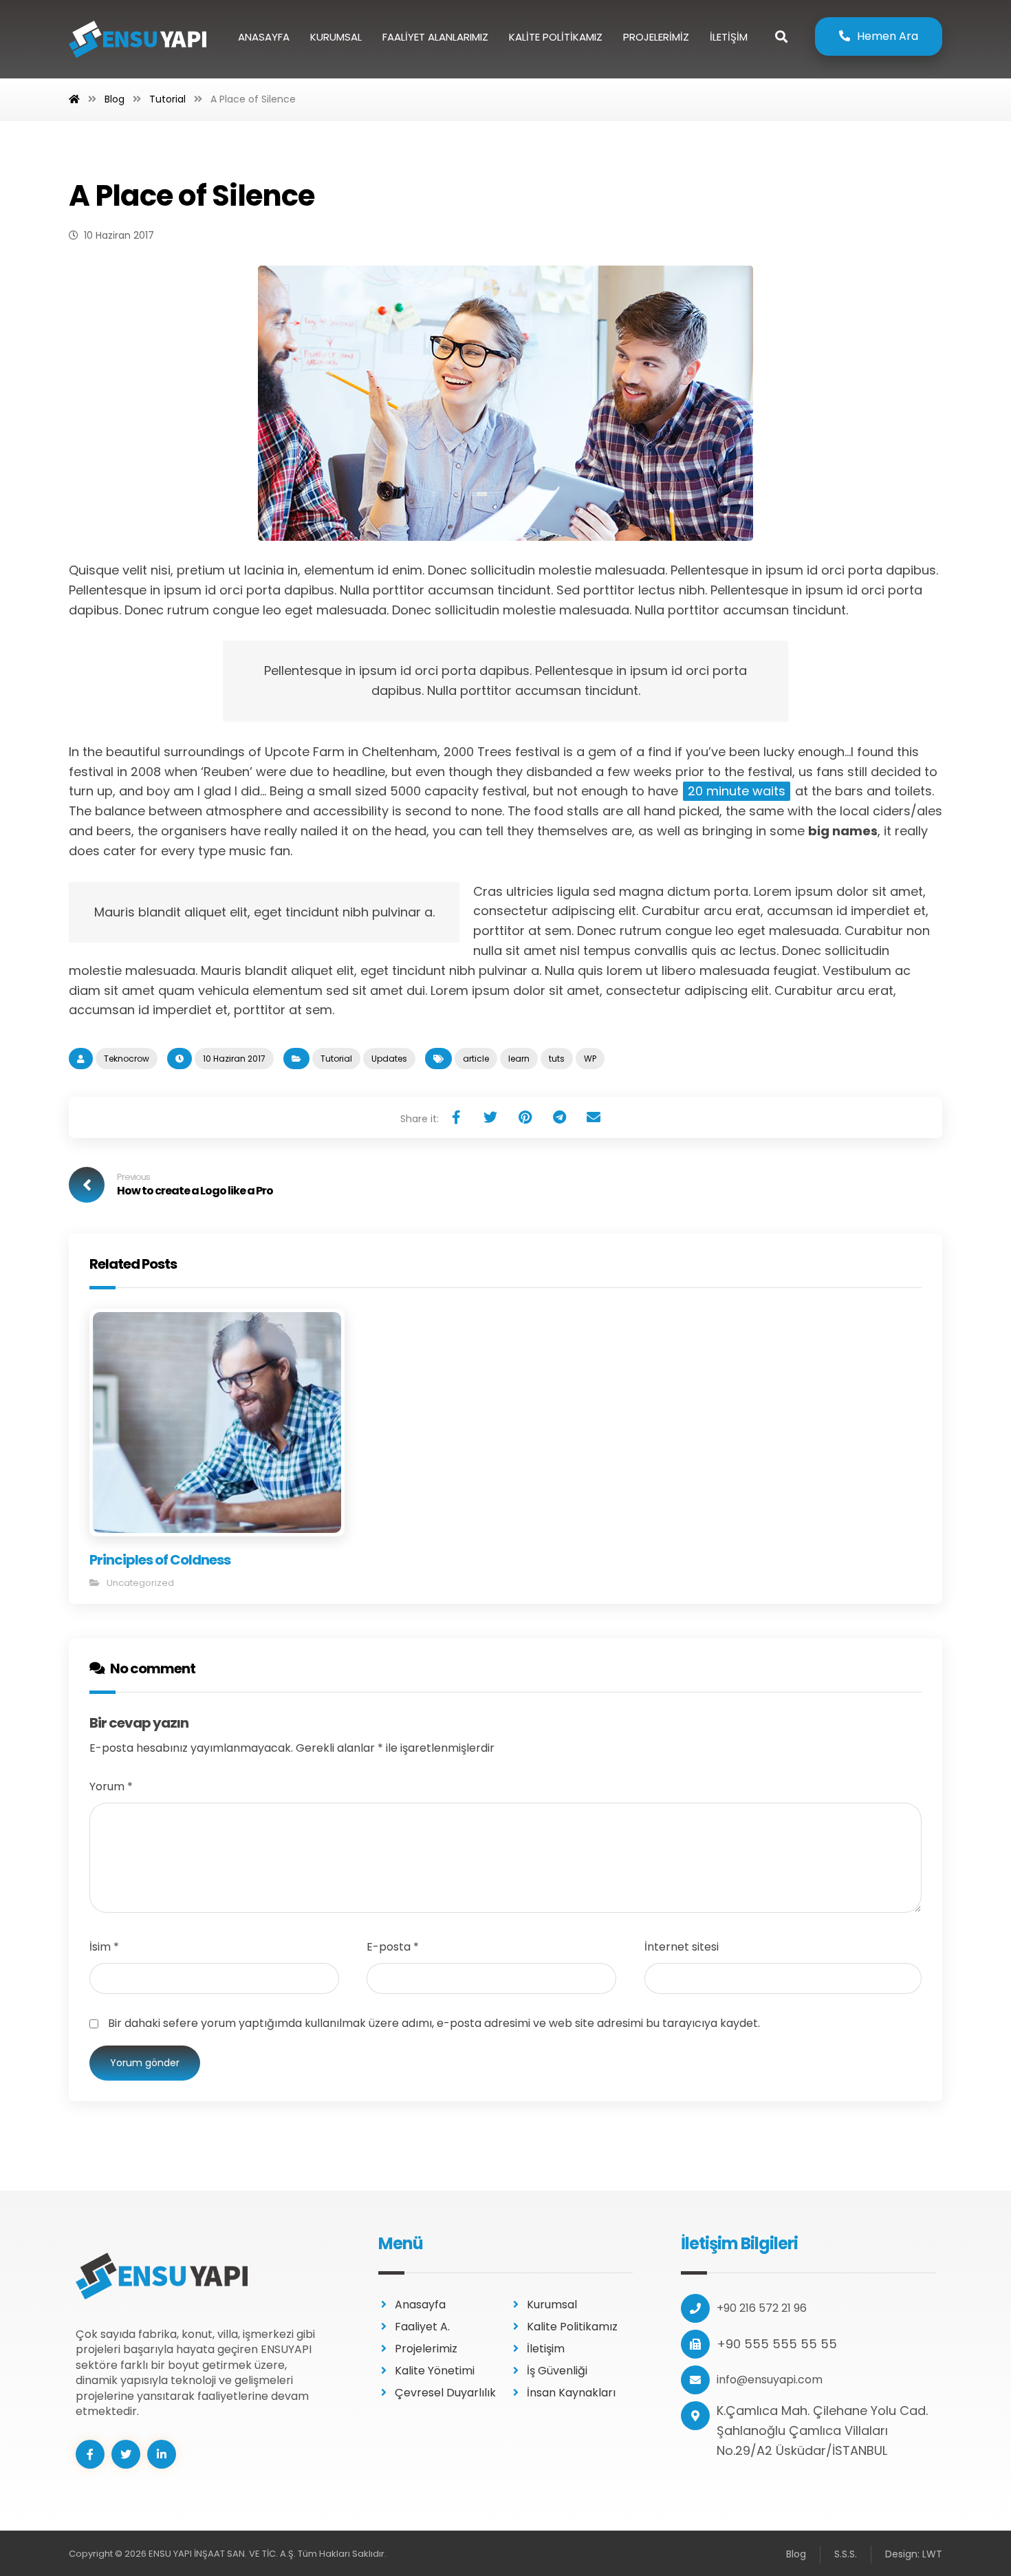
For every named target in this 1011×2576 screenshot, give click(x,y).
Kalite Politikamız (572, 2327)
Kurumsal (552, 2305)
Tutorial (336, 1059)
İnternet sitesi (682, 1947)
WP (590, 1059)
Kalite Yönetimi (435, 2371)
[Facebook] (90, 2454)
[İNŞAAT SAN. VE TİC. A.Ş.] (138, 39)
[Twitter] (126, 2454)
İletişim (546, 2349)
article (476, 1059)
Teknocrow (127, 1059)
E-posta (393, 1947)
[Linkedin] (162, 2454)
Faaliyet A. (422, 2327)
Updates (389, 1059)
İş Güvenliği (557, 2371)
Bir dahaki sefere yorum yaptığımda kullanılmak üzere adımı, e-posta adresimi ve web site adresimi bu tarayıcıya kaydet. (434, 2023)
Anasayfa (420, 2305)
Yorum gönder (145, 2063)
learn (519, 1059)
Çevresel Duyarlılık (445, 2393)
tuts (557, 1059)
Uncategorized (140, 1583)
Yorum (111, 1786)
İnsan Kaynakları (571, 2393)
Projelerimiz (426, 2349)
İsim (104, 1947)
